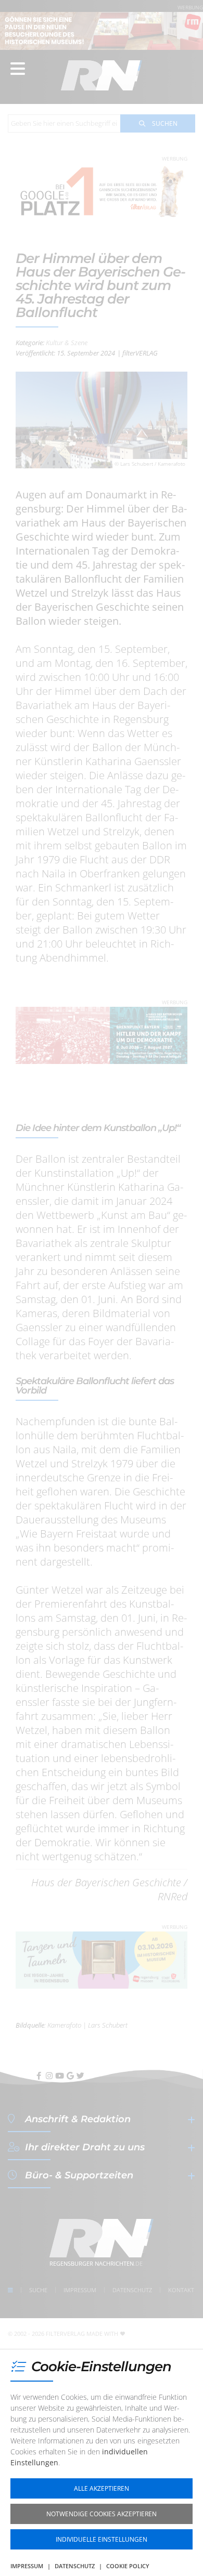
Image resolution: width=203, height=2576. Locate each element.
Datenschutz (75, 2566)
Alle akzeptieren (102, 2488)
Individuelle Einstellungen (102, 2539)
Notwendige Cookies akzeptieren (102, 2514)
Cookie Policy (128, 2566)
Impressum (27, 2566)
